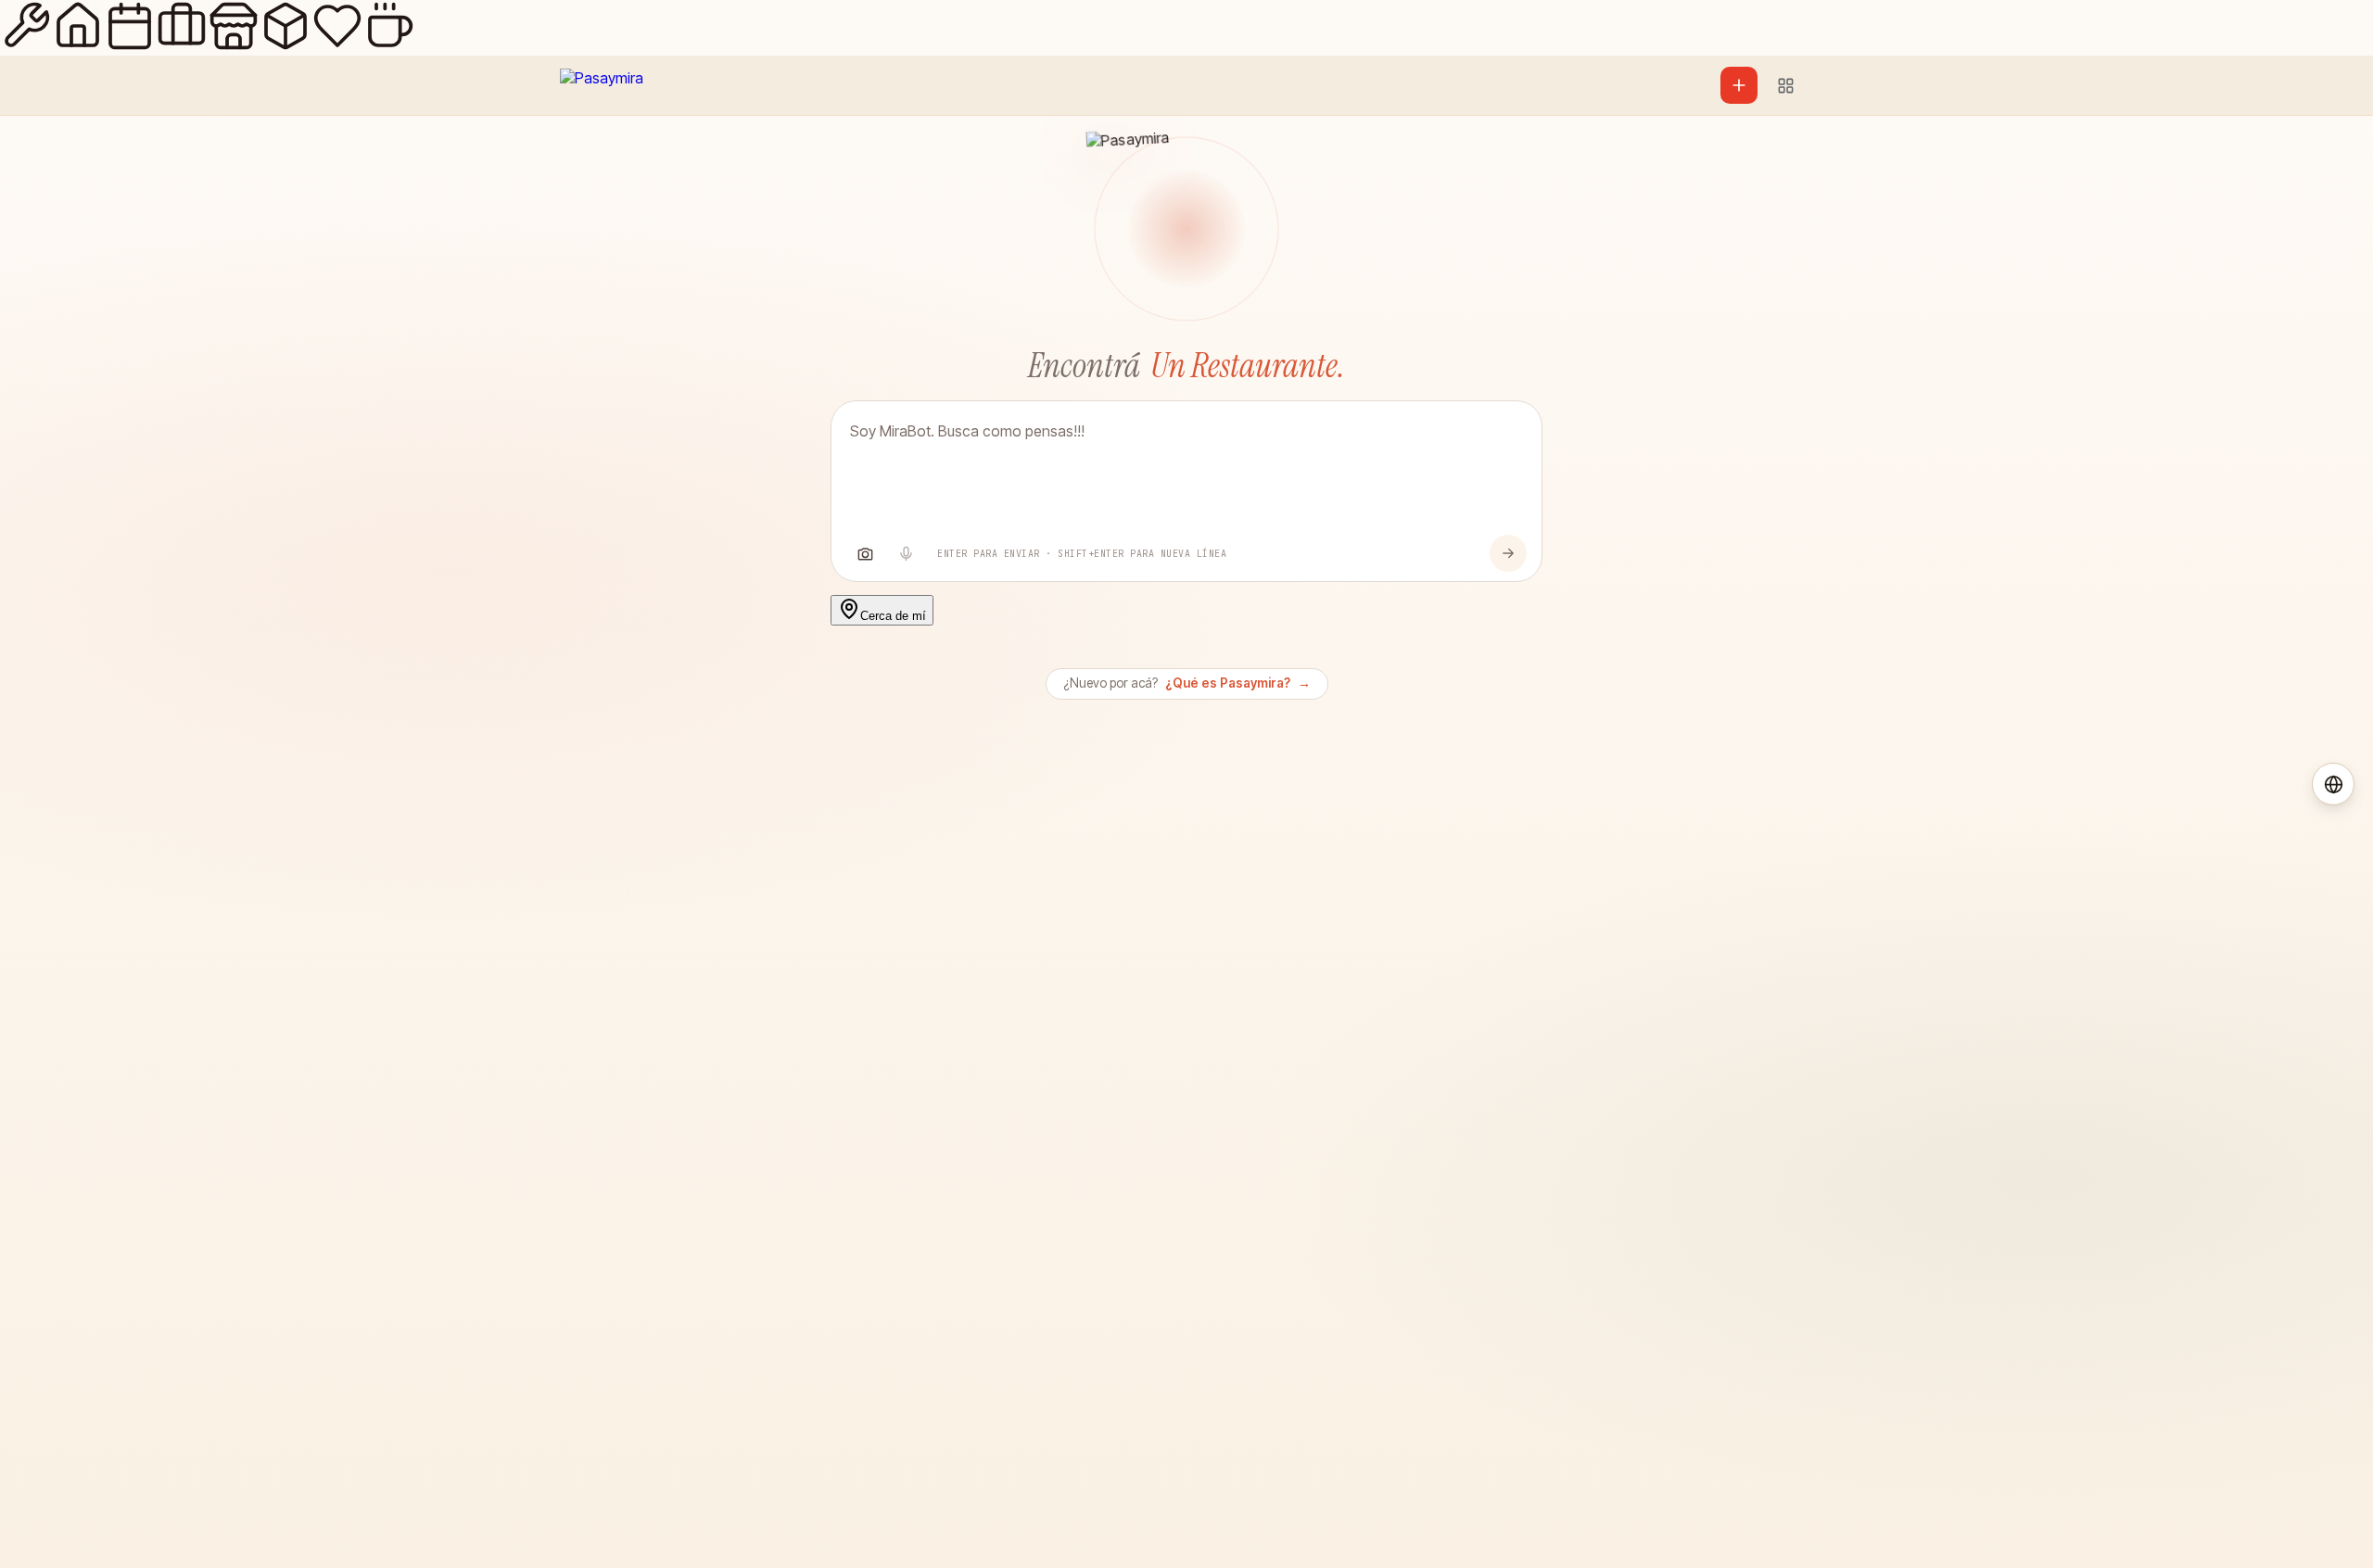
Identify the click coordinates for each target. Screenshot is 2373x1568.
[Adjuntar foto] (865, 553)
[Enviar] (1508, 553)
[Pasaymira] (602, 85)
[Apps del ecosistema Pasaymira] (1785, 85)
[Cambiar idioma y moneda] (2333, 784)
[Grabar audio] (906, 553)
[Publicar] (1739, 85)
